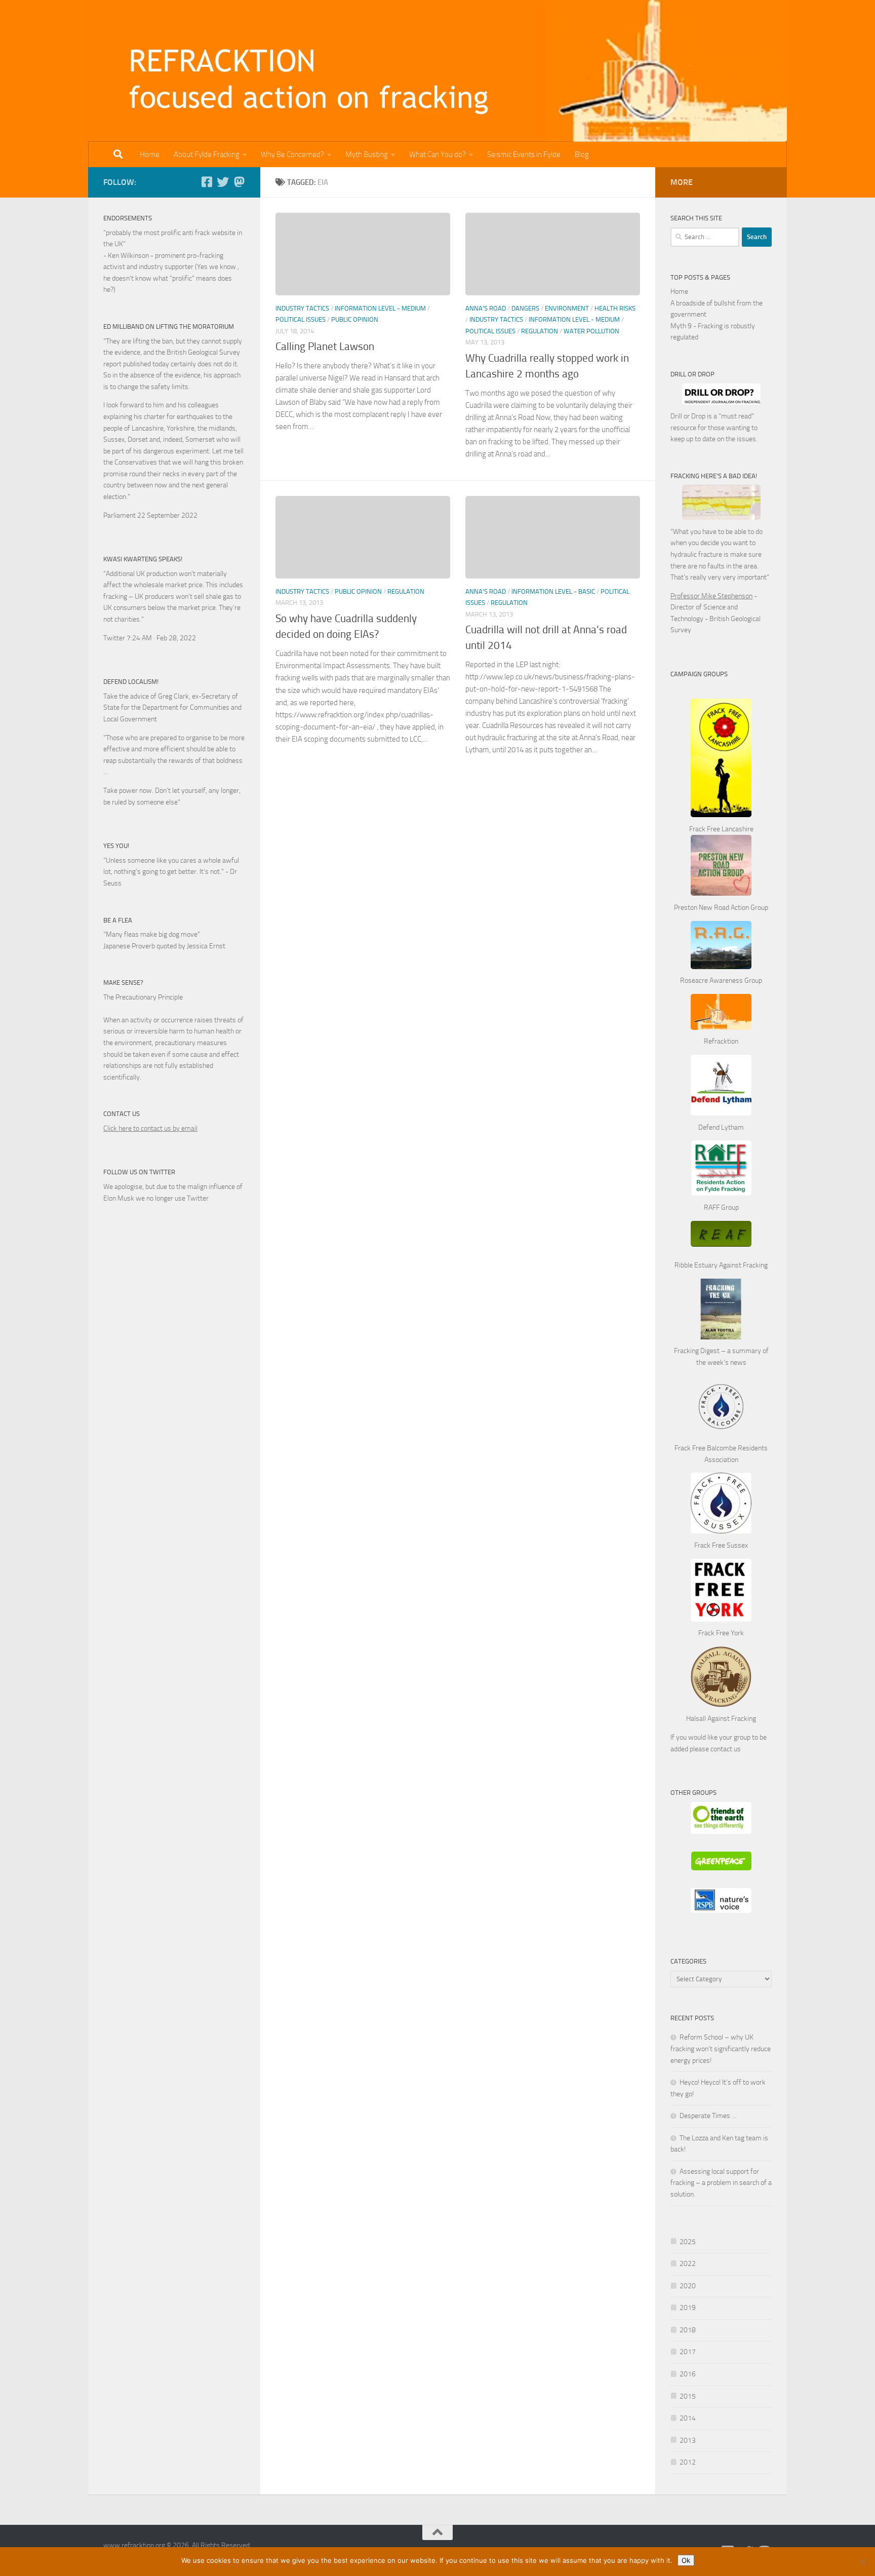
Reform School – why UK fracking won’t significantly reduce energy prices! (721, 2049)
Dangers (525, 308)
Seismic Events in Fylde (524, 155)
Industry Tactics (302, 308)
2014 (688, 2418)
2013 (688, 2440)
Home (150, 155)
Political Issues (301, 319)
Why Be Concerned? (292, 155)
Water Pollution (591, 331)
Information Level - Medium (380, 308)
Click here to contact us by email (150, 1128)
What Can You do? (437, 155)
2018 (688, 2330)
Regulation (540, 331)
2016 (688, 2374)
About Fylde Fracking (207, 155)
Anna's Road (486, 308)
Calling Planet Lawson (325, 347)
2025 (688, 2242)
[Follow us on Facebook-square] (207, 182)
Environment (567, 308)
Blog (582, 155)
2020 (688, 2286)
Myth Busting (367, 155)
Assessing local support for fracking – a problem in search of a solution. (721, 2183)
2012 (688, 2462)
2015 (688, 2396)
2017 (688, 2352)
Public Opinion (355, 319)
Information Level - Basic (553, 591)
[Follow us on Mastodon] (239, 182)
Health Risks (615, 308)
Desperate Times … (708, 2116)
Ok (686, 2560)
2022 (688, 2264)
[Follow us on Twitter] (223, 182)
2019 (688, 2308)
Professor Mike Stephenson (711, 596)
